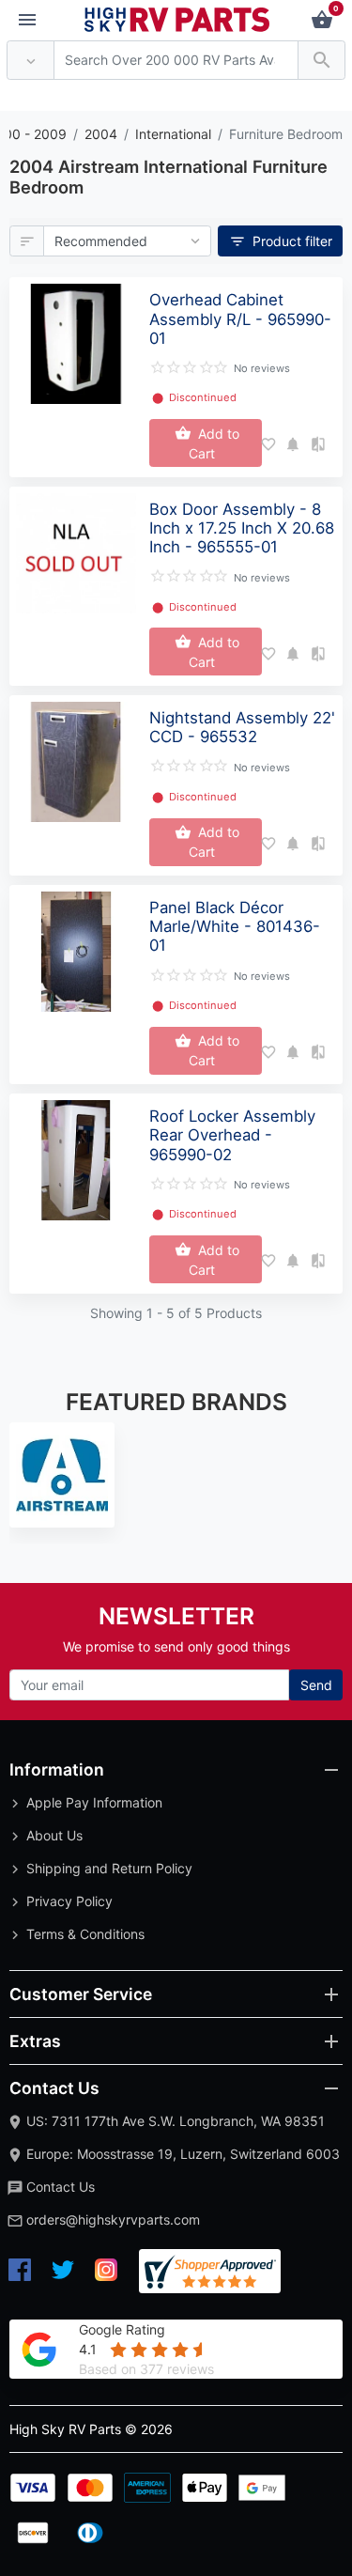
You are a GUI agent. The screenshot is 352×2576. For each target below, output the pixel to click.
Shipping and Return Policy (109, 1868)
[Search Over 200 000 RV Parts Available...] (321, 61)
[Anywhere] (31, 61)
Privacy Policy (69, 1901)
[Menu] (27, 21)
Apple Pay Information (94, 1802)
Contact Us (61, 2187)
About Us (54, 1835)
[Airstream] (62, 1475)
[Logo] (177, 18)
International (173, 134)
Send (316, 1685)
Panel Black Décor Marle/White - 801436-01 (235, 926)
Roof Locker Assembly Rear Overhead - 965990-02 (232, 1135)
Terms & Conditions (85, 1934)
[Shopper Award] (210, 2271)
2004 (101, 134)
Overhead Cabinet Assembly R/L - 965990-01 (240, 318)
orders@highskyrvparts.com (113, 2219)
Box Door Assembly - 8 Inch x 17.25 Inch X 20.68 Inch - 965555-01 (242, 528)
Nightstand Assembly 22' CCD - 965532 (242, 727)
